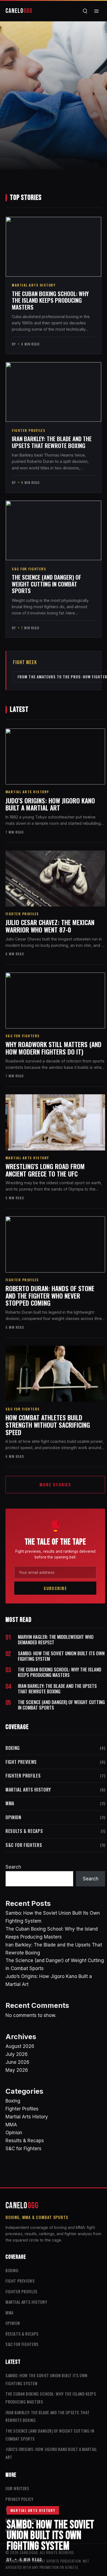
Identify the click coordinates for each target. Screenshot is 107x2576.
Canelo (19, 11)
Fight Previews (55, 1762)
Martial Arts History (33, 2510)
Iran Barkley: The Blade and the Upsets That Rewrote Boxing (52, 442)
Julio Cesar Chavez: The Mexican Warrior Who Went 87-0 (50, 926)
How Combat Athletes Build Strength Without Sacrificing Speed (48, 1425)
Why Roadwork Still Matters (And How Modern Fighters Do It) (54, 1048)
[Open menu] (96, 11)
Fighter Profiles (29, 430)
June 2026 (17, 2062)
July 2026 (17, 2054)
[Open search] (85, 11)
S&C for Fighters (29, 569)
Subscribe (55, 1588)
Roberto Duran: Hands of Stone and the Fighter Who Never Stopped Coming (50, 1296)
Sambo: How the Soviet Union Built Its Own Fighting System (61, 1656)
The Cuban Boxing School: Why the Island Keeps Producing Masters (50, 300)
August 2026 (20, 2046)
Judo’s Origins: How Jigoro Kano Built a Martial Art (50, 804)
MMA (55, 1803)
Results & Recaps (55, 1831)
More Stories (55, 1484)
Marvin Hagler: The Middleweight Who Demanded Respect (56, 1640)
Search (13, 1867)
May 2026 (17, 2070)
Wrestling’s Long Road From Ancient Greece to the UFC (45, 1170)
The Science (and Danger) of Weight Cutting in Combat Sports (47, 584)
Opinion (55, 1817)
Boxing (55, 1748)
